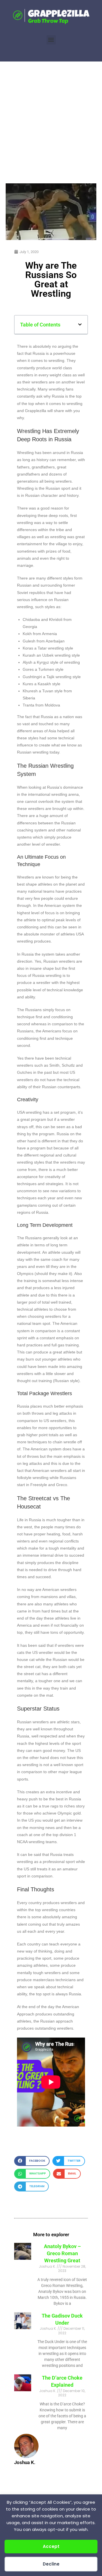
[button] (51, 40)
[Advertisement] (51, 115)
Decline (51, 2564)
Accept (51, 2546)
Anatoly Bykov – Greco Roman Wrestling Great (62, 2253)
